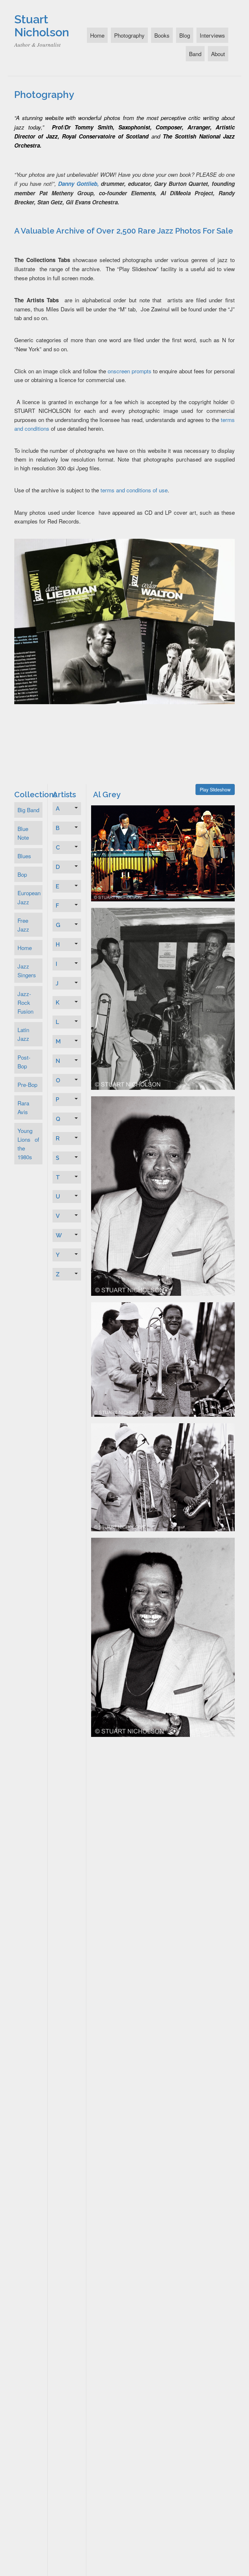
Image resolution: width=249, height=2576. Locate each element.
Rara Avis (23, 1107)
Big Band (28, 810)
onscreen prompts (130, 371)
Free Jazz (23, 925)
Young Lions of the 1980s (28, 1144)
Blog (185, 35)
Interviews (212, 35)
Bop (22, 874)
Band (195, 54)
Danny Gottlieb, (78, 184)
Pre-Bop (27, 1084)
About (218, 54)
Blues (24, 856)
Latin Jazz (23, 1034)
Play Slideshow (215, 789)
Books (162, 35)
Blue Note (23, 833)
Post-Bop (24, 1062)
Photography (129, 35)
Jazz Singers (27, 970)
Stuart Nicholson (42, 26)
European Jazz (29, 897)
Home (97, 35)
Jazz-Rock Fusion (25, 1002)
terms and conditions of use (134, 490)
